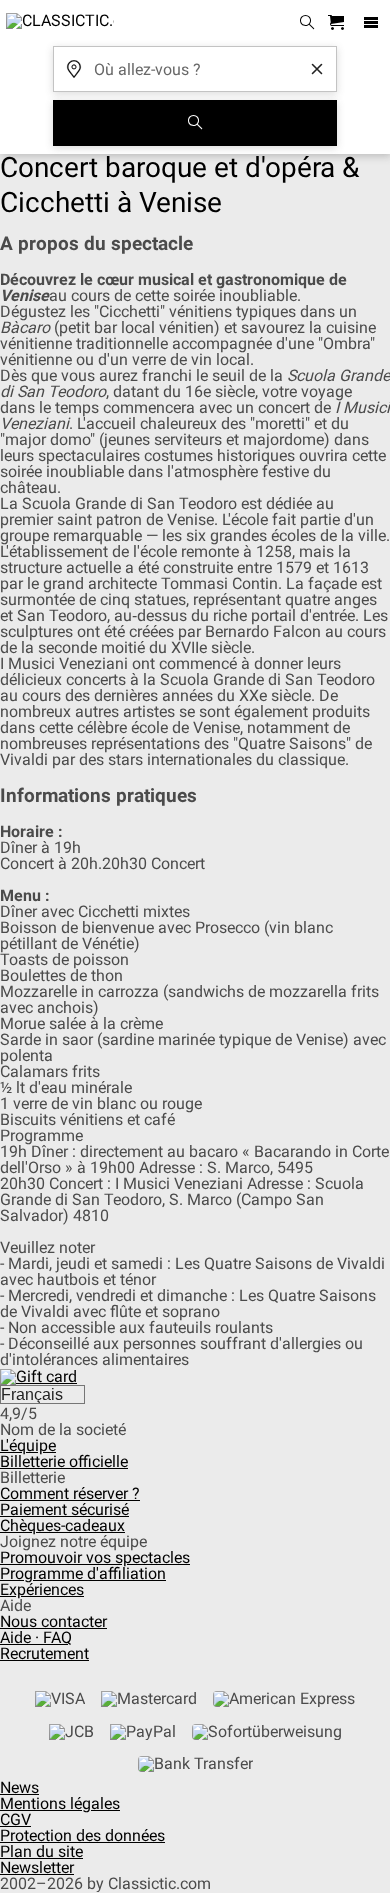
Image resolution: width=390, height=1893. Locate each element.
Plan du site (41, 1851)
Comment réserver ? (70, 1493)
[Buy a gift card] (38, 1375)
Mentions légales (60, 1803)
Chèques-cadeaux (62, 1525)
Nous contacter (53, 1621)
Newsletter (37, 1867)
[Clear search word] (317, 69)
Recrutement (44, 1653)
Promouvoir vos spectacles (95, 1557)
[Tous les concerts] (195, 123)
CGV (15, 1819)
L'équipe (28, 1445)
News (19, 1787)
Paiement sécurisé (64, 1509)
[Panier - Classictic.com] (339, 23)
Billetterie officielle (64, 1461)
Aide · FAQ (36, 1637)
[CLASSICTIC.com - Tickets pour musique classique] (57, 23)
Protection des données (82, 1835)
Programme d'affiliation (83, 1573)
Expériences (42, 1589)
